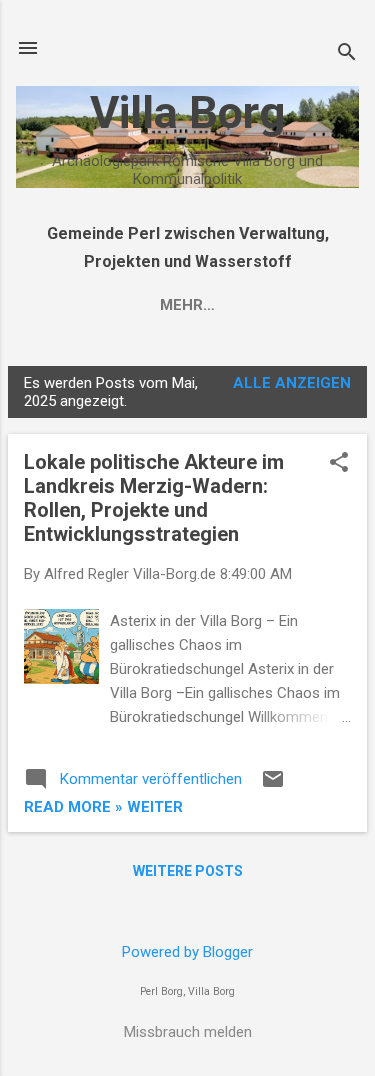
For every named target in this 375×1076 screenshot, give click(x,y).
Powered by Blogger (187, 952)
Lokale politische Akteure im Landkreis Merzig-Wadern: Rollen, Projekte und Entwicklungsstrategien (154, 498)
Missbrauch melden (188, 1032)
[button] (339, 464)
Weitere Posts (188, 871)
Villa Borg (187, 112)
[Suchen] (347, 54)
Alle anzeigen (292, 383)
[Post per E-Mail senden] (273, 786)
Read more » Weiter (103, 807)
